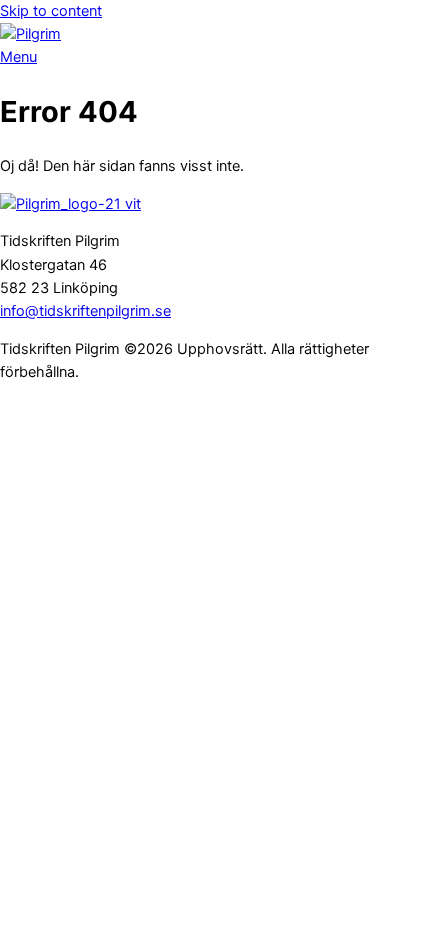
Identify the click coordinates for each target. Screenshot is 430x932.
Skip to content (51, 11)
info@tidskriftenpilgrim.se (85, 311)
